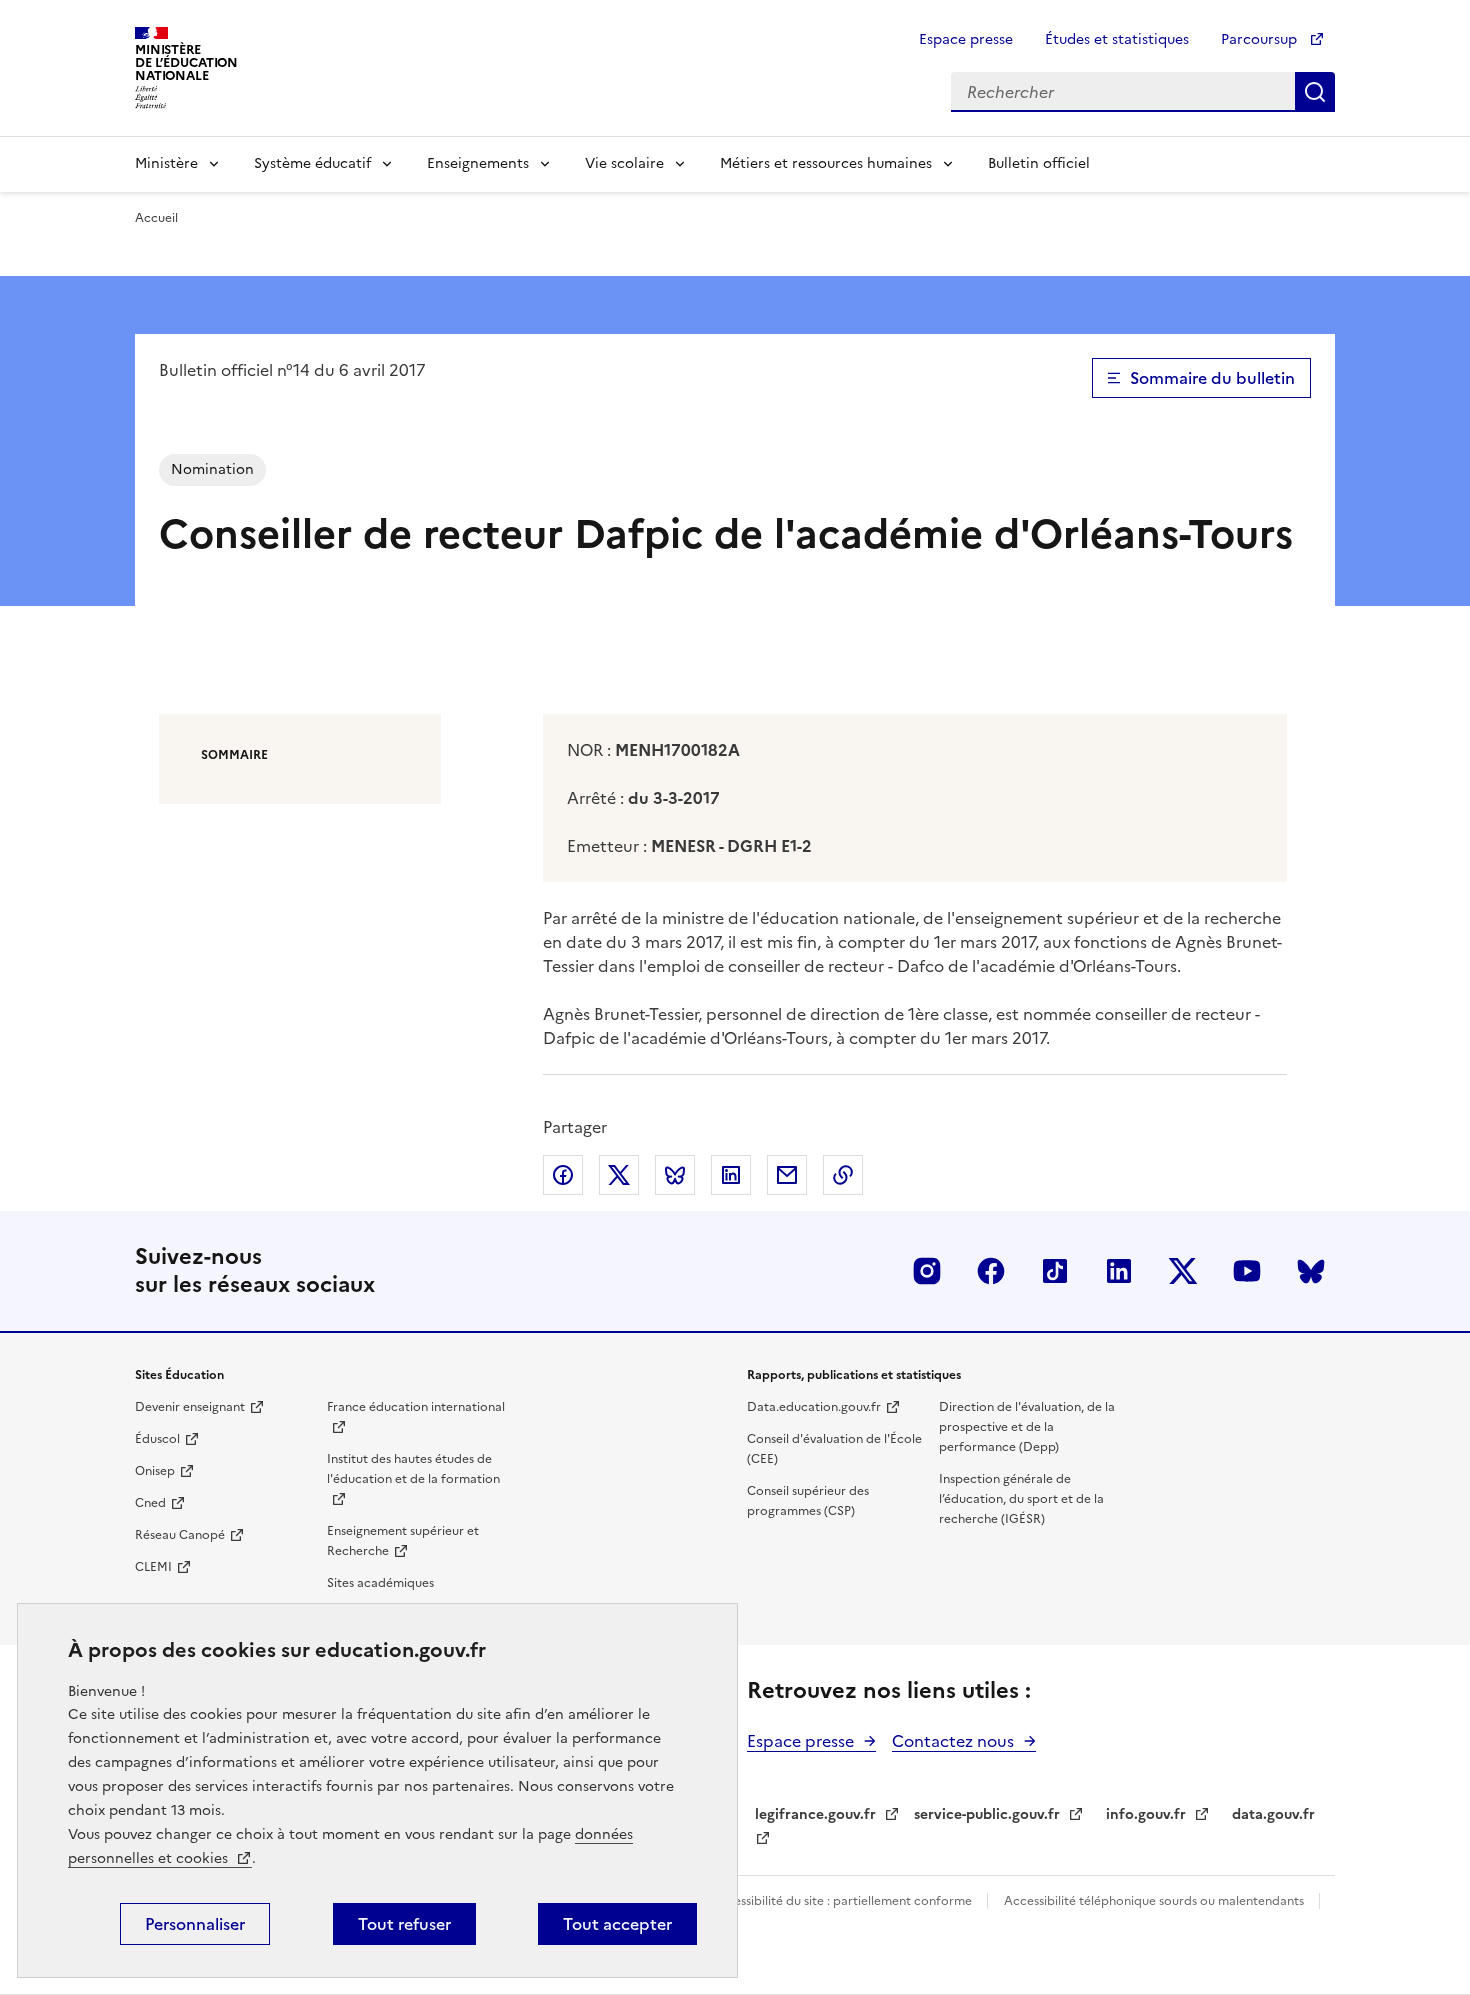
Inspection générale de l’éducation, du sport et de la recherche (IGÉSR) (1021, 1499)
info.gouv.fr (1146, 1814)
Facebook (991, 1271)
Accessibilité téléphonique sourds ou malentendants (1155, 1901)
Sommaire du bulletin (1212, 378)
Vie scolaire (624, 163)
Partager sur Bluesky (675, 1175)
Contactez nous (953, 1741)
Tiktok (1055, 1271)
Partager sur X (619, 1175)
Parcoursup (1261, 39)
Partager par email (787, 1175)
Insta (927, 1271)
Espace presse (966, 39)
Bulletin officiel (1039, 163)
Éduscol (157, 1439)
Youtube (1247, 1271)
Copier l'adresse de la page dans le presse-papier (843, 1175)
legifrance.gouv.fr (815, 1814)
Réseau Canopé (180, 1535)
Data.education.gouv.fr (814, 1407)
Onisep (155, 1471)
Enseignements (478, 163)
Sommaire (234, 755)
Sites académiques (380, 1583)
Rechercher (1315, 92)
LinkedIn (1119, 1271)
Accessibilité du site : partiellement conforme (843, 1901)
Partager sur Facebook (563, 1175)
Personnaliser (195, 1924)
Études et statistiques (1117, 39)
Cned (150, 1503)
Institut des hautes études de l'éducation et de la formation (413, 1469)
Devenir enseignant (190, 1407)
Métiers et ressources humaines (826, 163)
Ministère (166, 163)
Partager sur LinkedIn (731, 1175)
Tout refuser (404, 1924)
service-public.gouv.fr (987, 1814)
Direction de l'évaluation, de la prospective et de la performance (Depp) (1027, 1427)
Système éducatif (312, 163)
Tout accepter (617, 1924)
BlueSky (1311, 1271)
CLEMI (153, 1567)
